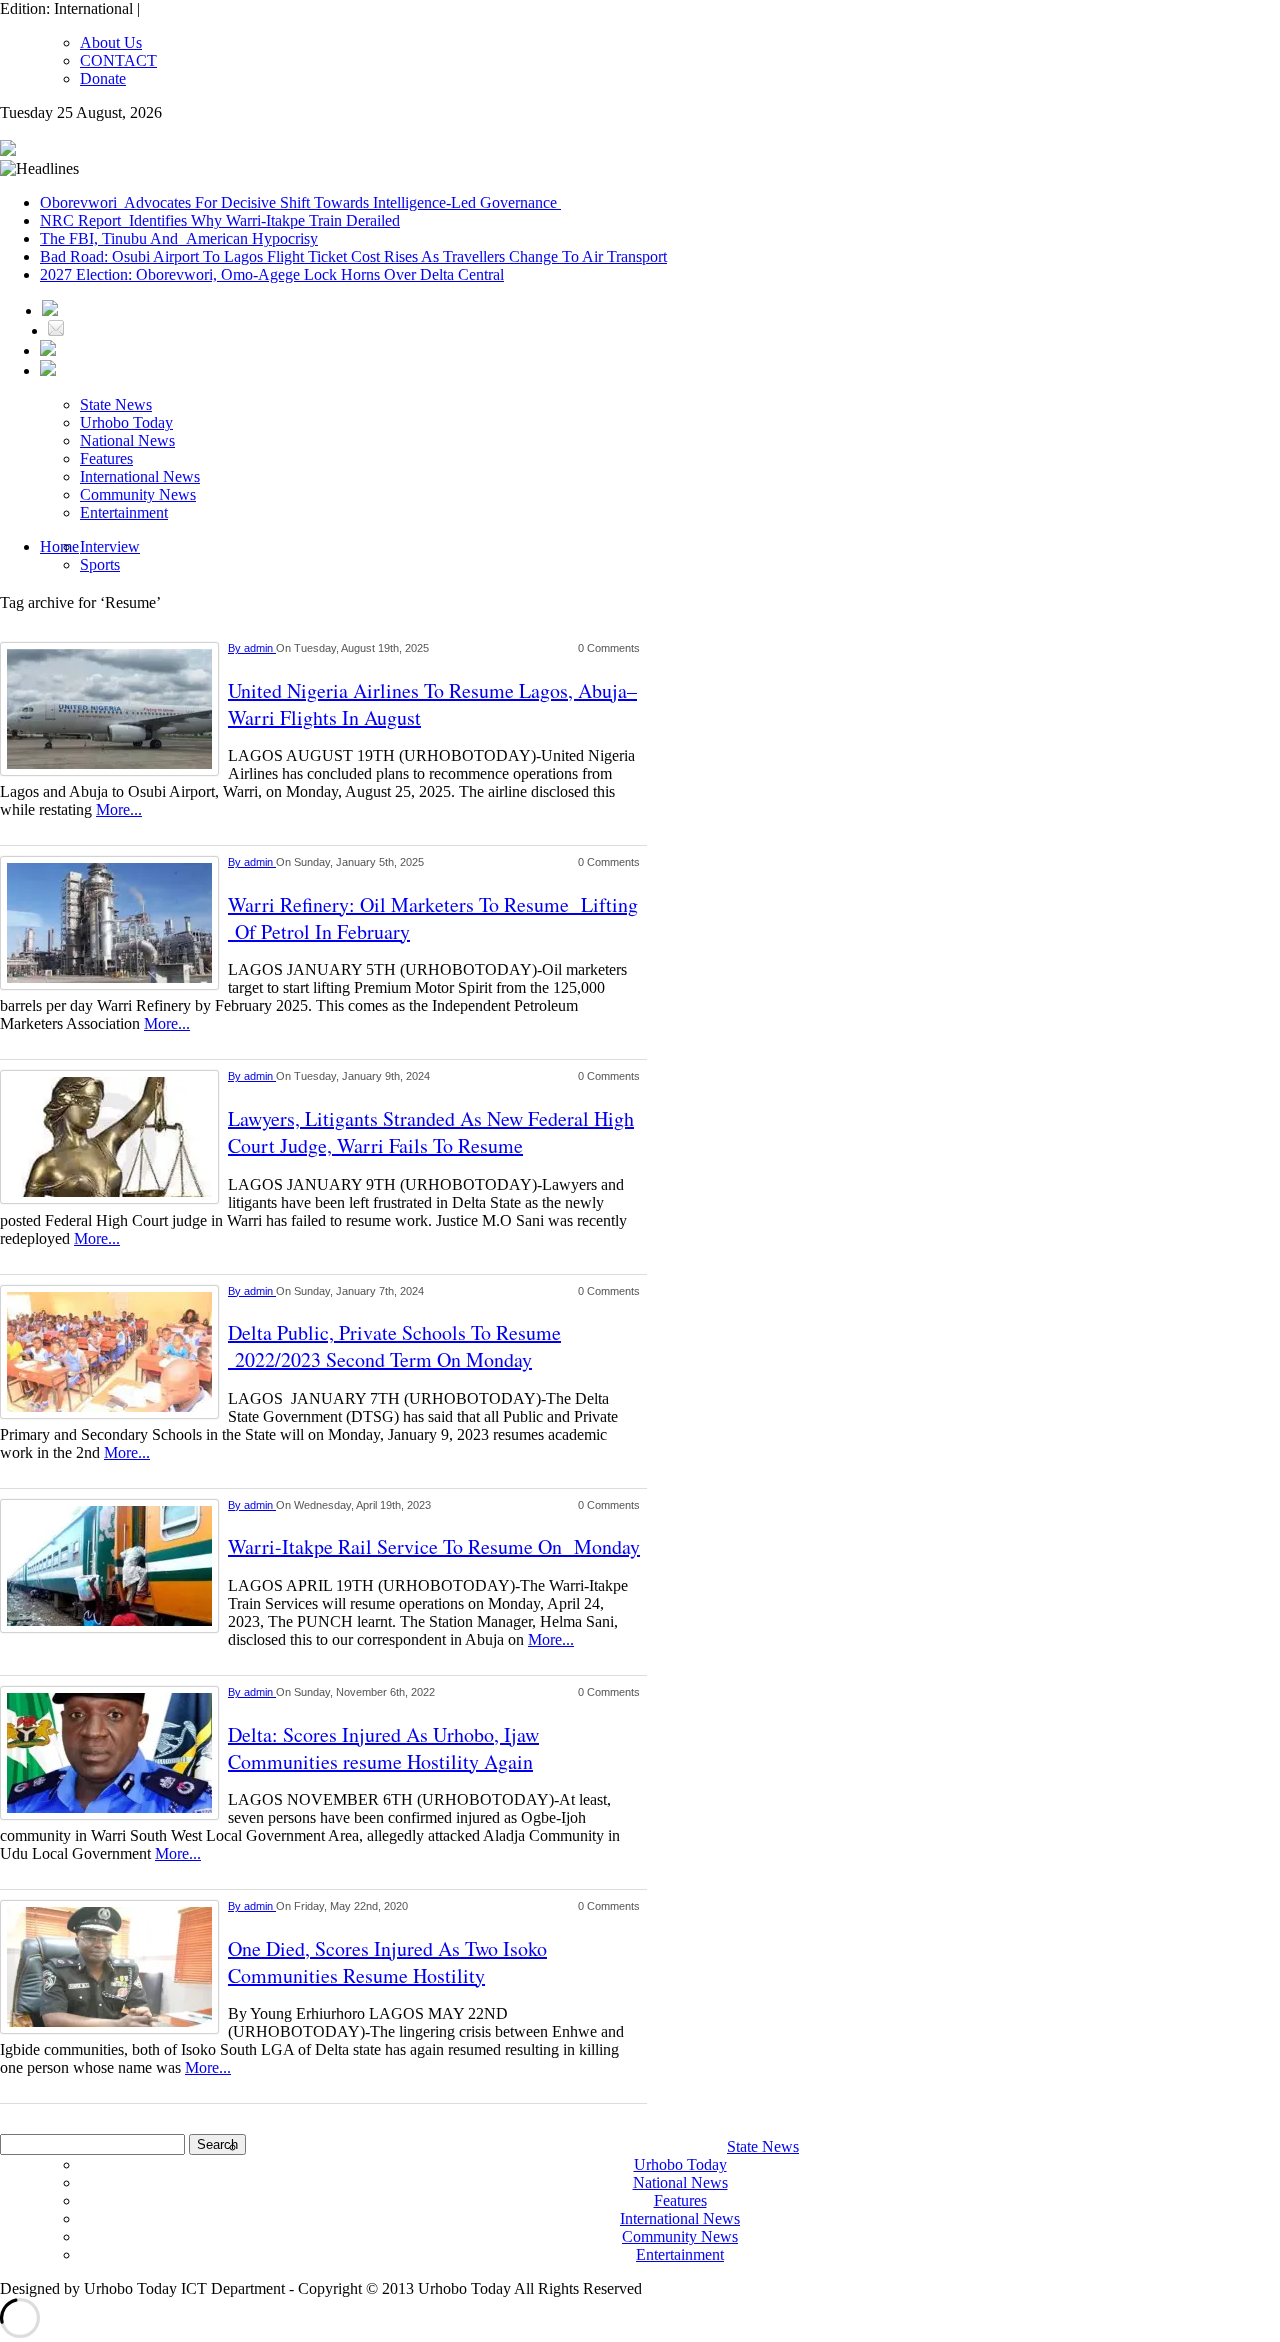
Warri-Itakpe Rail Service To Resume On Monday (434, 1546)
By (236, 648)
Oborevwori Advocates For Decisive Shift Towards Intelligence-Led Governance (300, 202)
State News (116, 404)
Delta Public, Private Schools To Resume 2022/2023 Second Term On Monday (394, 1346)
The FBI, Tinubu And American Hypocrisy (179, 238)
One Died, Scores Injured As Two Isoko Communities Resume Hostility (387, 1962)
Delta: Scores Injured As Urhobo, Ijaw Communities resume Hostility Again (383, 1748)
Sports (100, 564)
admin (260, 648)
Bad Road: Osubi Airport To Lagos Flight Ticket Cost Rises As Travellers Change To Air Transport (353, 256)
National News (127, 440)
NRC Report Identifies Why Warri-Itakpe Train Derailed (220, 220)
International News (140, 476)
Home (59, 546)
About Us (111, 42)
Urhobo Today (126, 422)
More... (119, 809)
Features (106, 458)
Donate (103, 78)
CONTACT (118, 60)
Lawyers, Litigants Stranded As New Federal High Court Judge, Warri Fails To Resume (431, 1132)
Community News (138, 494)
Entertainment (124, 512)
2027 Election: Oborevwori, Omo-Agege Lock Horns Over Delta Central (272, 274)
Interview (110, 546)
